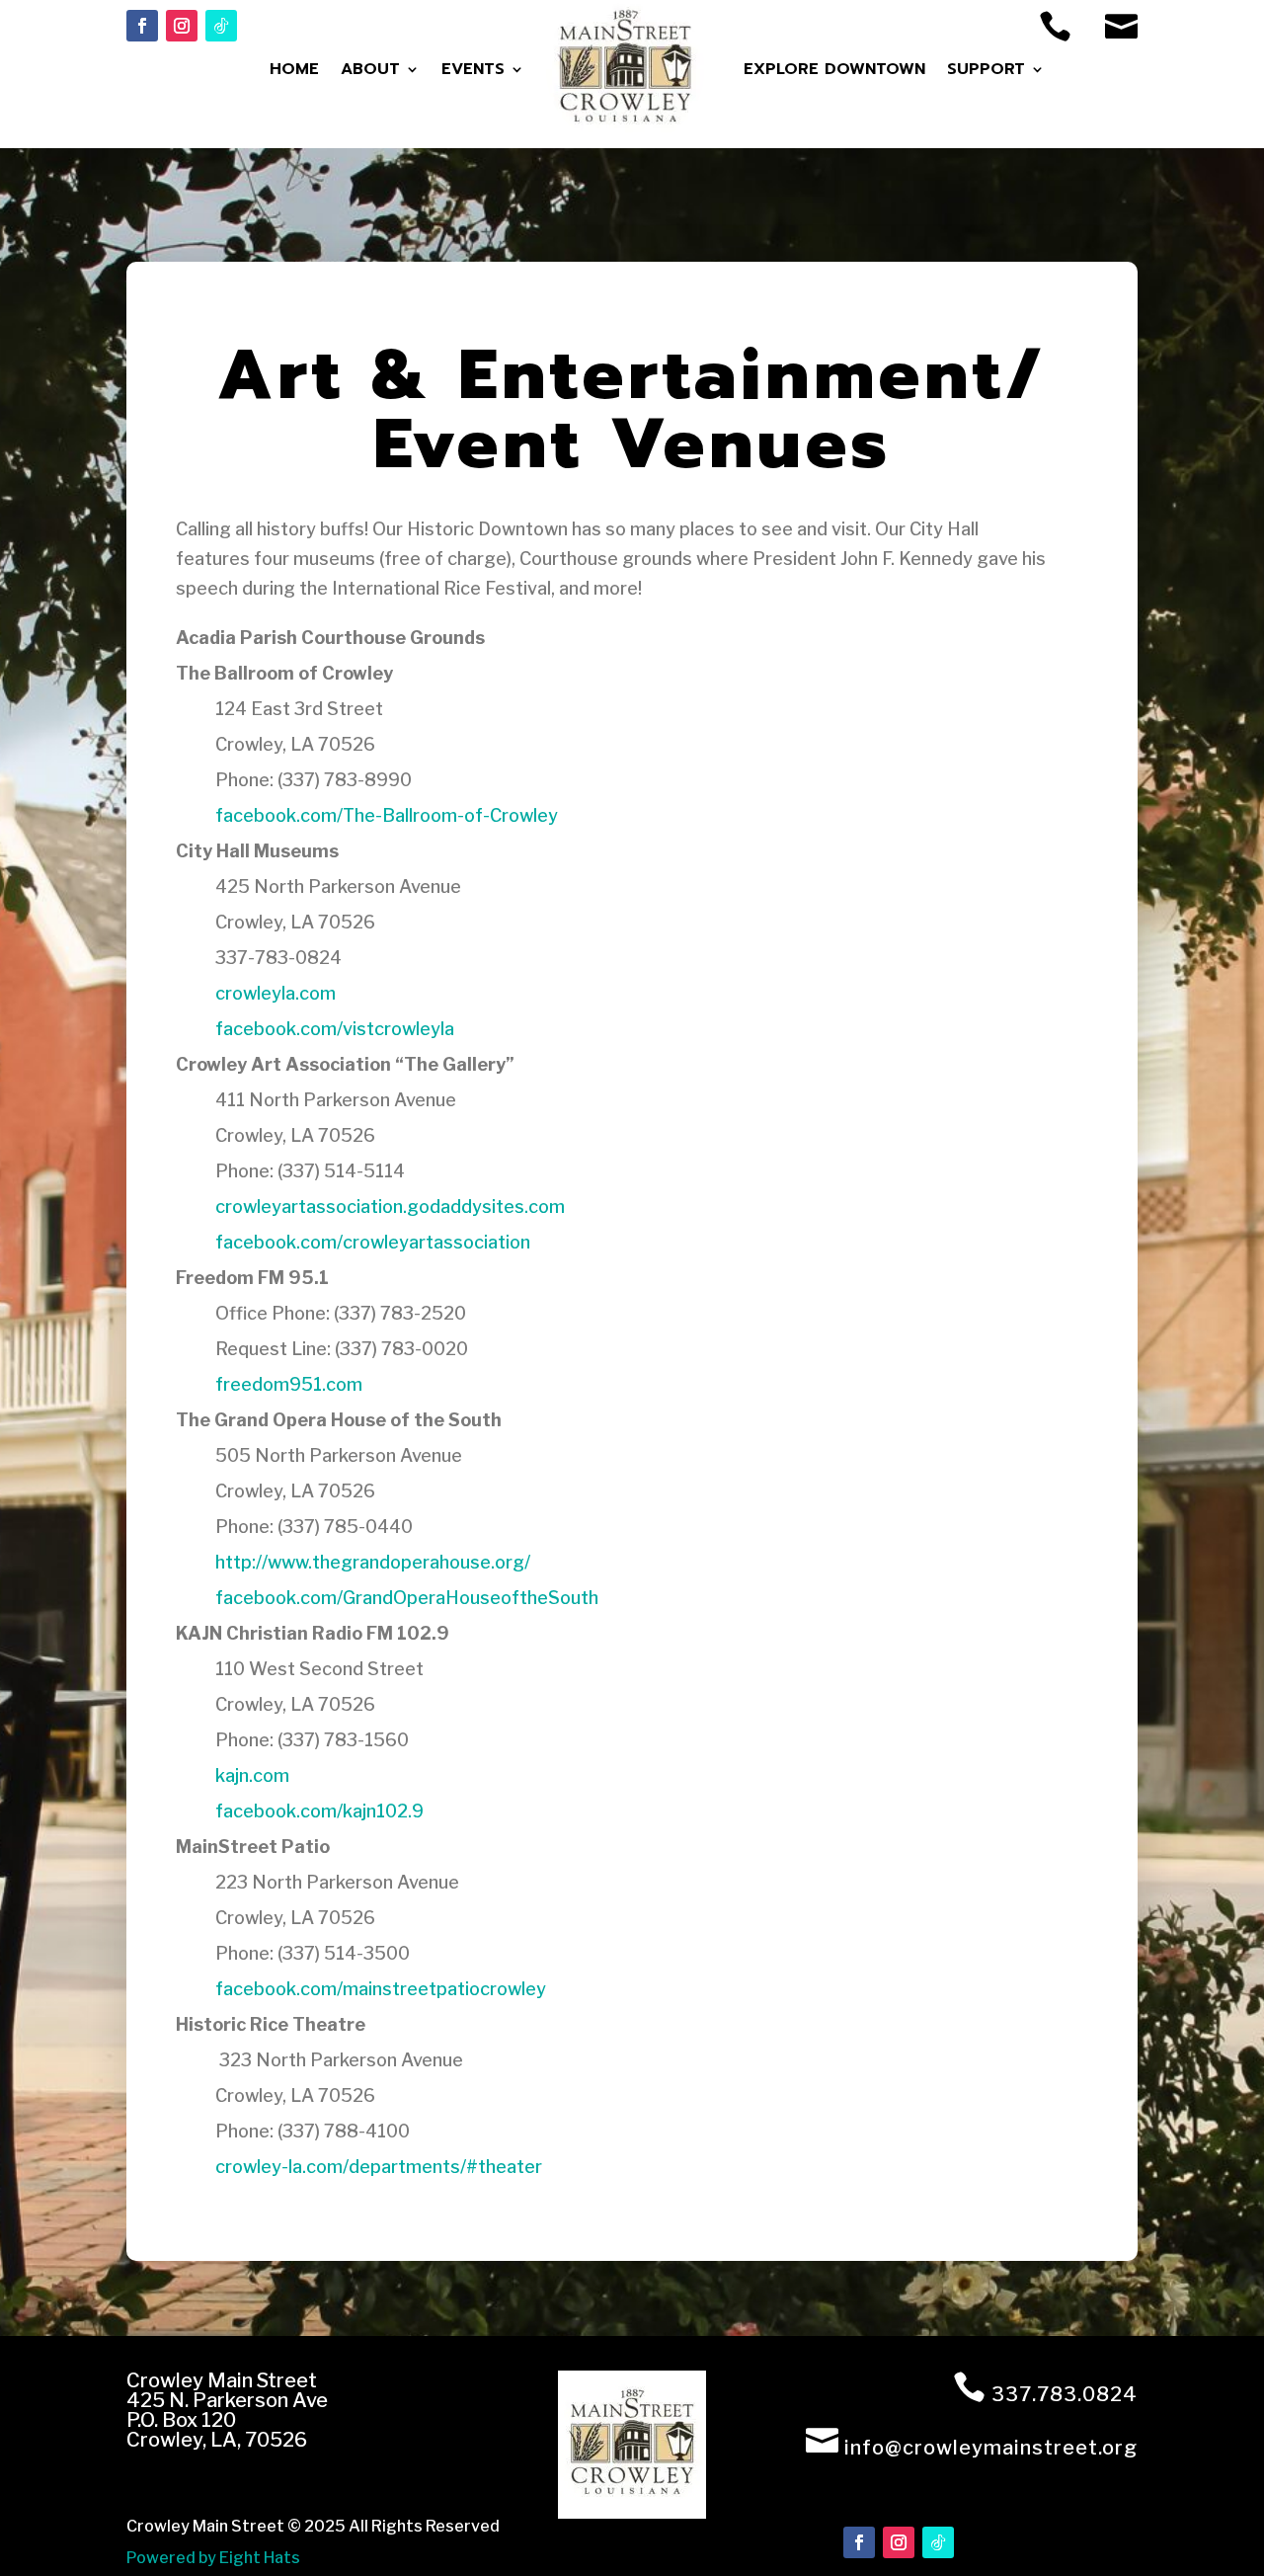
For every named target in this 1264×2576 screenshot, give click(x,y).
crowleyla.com (276, 993)
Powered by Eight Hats (213, 2558)
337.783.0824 (1065, 2394)
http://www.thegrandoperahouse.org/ (373, 1562)
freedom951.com (289, 1384)
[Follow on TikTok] (221, 26)
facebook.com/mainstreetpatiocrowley (381, 1989)
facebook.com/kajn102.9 (319, 1811)
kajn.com (252, 1775)
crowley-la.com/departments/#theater (379, 2167)
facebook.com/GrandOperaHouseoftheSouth (407, 1598)
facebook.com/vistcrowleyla (335, 1029)
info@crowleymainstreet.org (991, 2448)
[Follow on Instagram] (182, 26)
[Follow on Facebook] (142, 26)
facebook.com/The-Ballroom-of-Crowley (387, 815)
